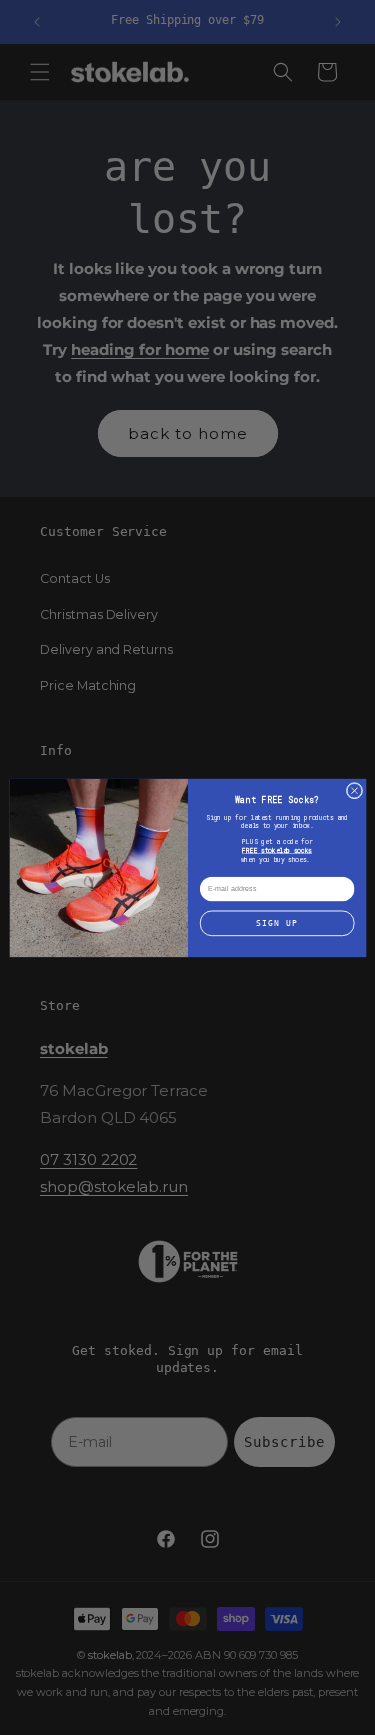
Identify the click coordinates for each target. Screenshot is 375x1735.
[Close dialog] (354, 790)
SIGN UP (277, 923)
